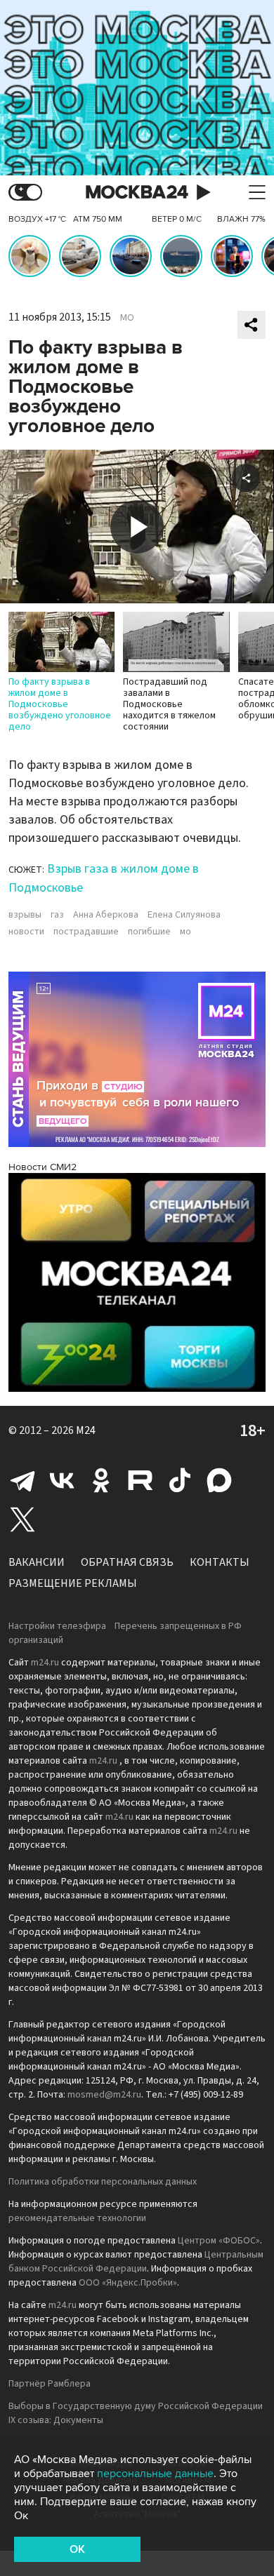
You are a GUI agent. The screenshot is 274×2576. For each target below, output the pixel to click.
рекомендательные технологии (77, 2218)
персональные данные (155, 2474)
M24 (86, 1430)
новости (26, 932)
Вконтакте (62, 1480)
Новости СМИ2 (43, 1167)
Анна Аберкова (106, 915)
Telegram (22, 1480)
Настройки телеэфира (57, 1626)
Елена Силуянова (184, 915)
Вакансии (37, 1562)
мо (185, 932)
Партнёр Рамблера (50, 2384)
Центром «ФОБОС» (219, 2241)
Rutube (141, 1480)
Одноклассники (101, 1480)
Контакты (220, 1562)
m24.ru (45, 1663)
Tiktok (180, 1480)
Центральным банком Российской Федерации (136, 2262)
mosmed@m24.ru (104, 2095)
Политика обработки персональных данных (103, 2182)
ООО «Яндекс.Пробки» (128, 2283)
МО (127, 318)
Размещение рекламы (73, 1583)
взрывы (25, 915)
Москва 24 (137, 193)
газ (57, 915)
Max (219, 1480)
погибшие (149, 932)
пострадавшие (86, 932)
